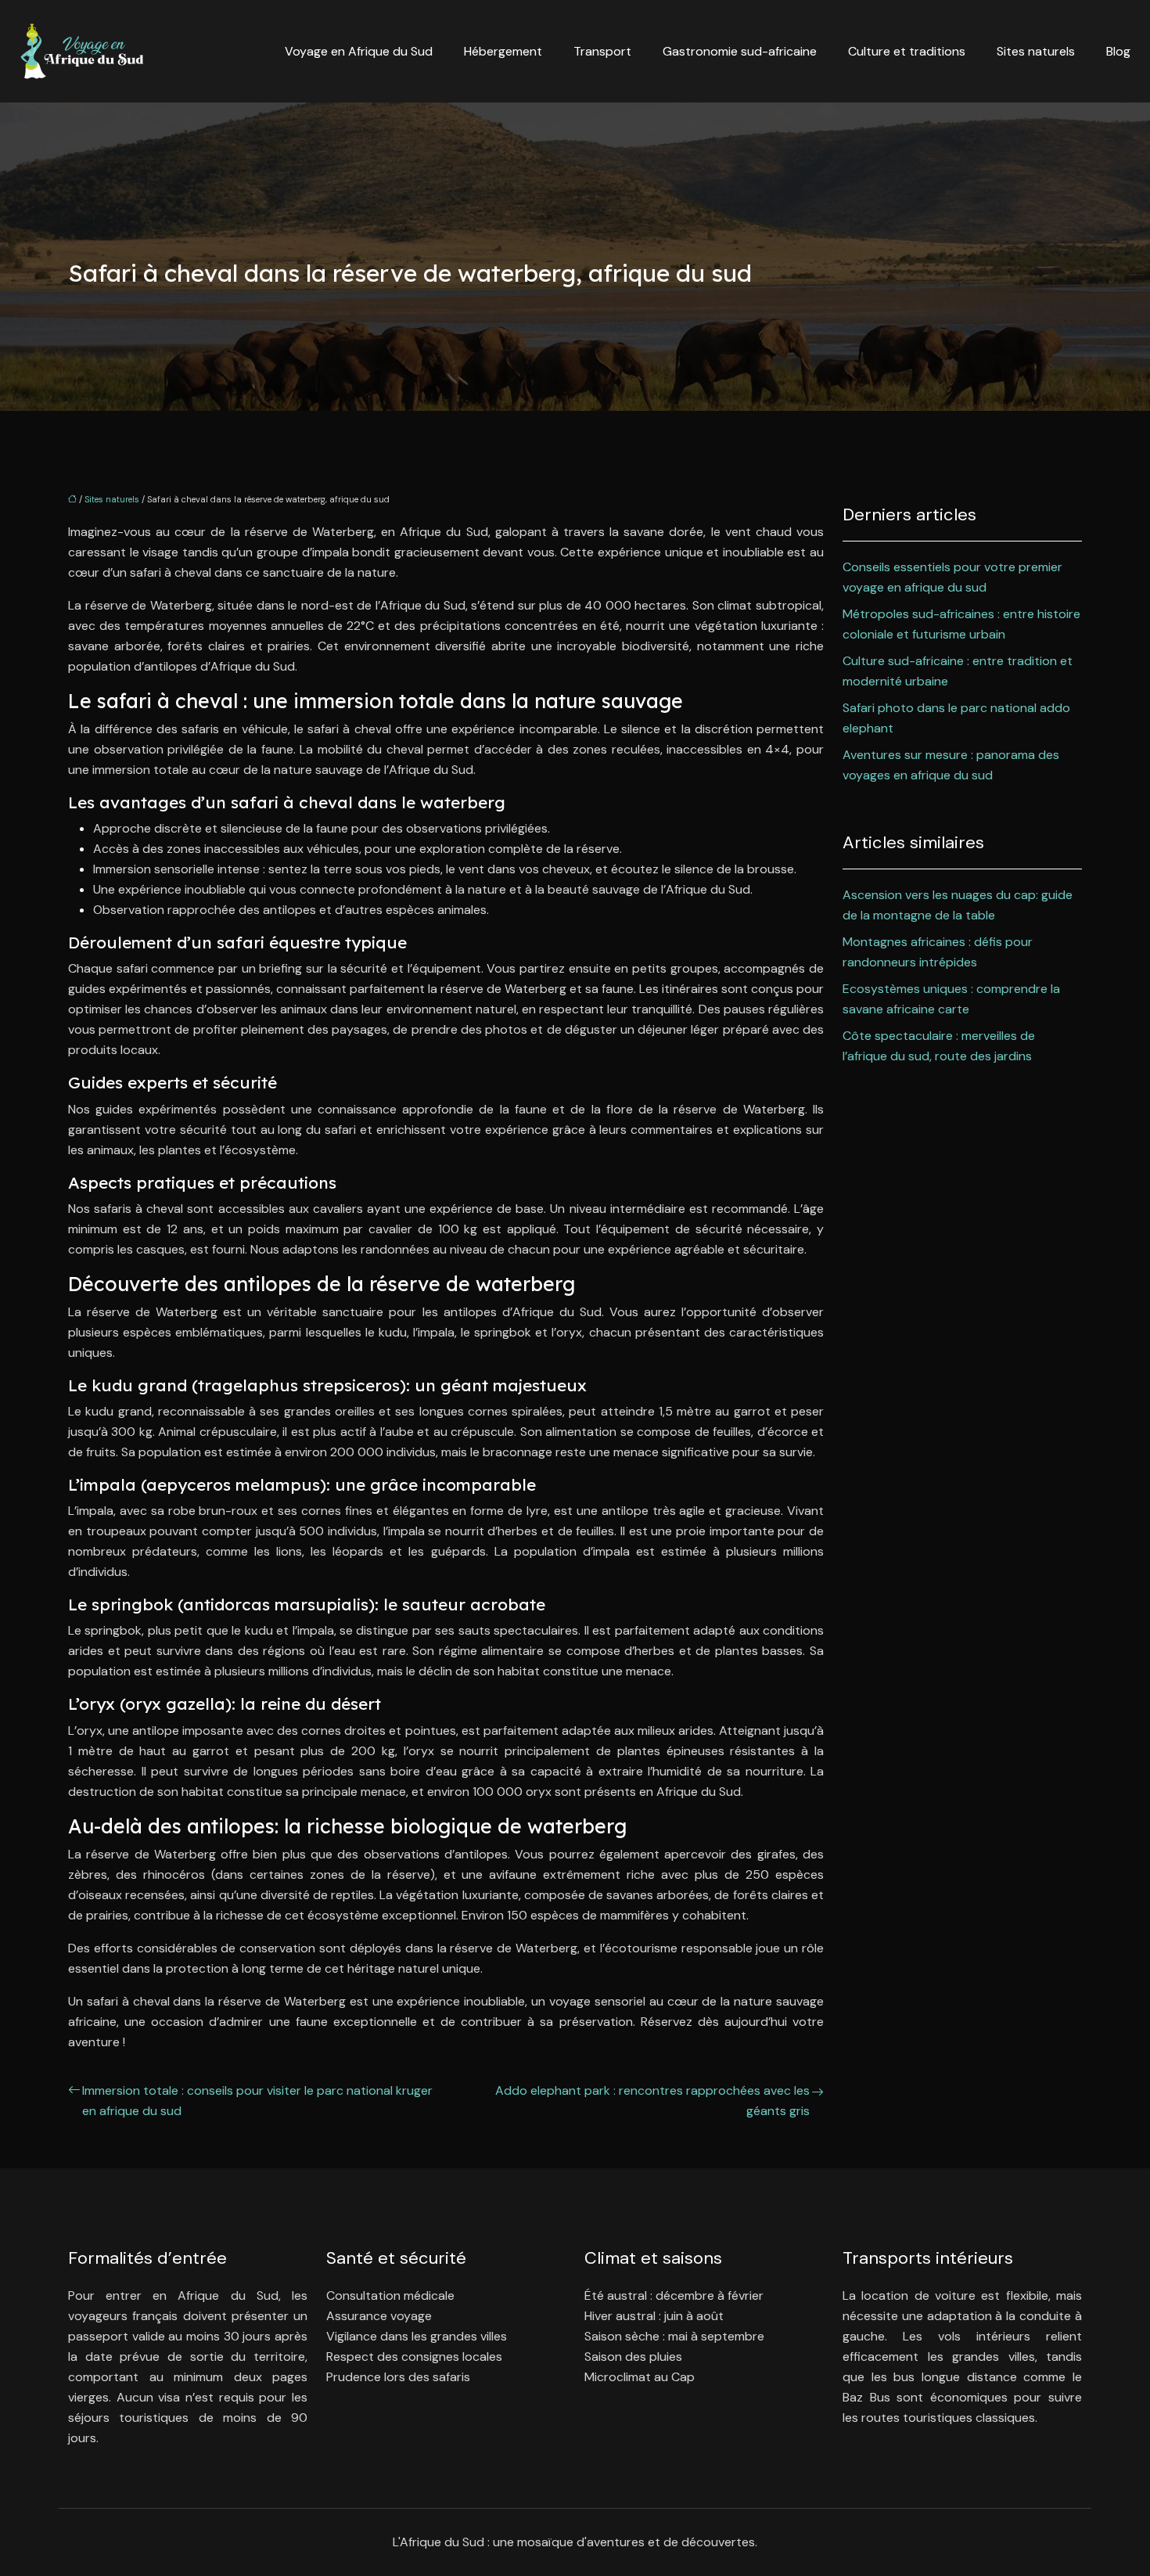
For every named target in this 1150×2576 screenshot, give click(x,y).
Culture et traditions (907, 51)
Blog (1118, 51)
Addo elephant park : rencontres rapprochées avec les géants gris (652, 2101)
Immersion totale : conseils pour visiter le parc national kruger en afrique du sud (257, 2101)
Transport (602, 51)
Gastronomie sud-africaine (740, 51)
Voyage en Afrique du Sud (359, 51)
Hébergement (503, 51)
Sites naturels (1036, 51)
